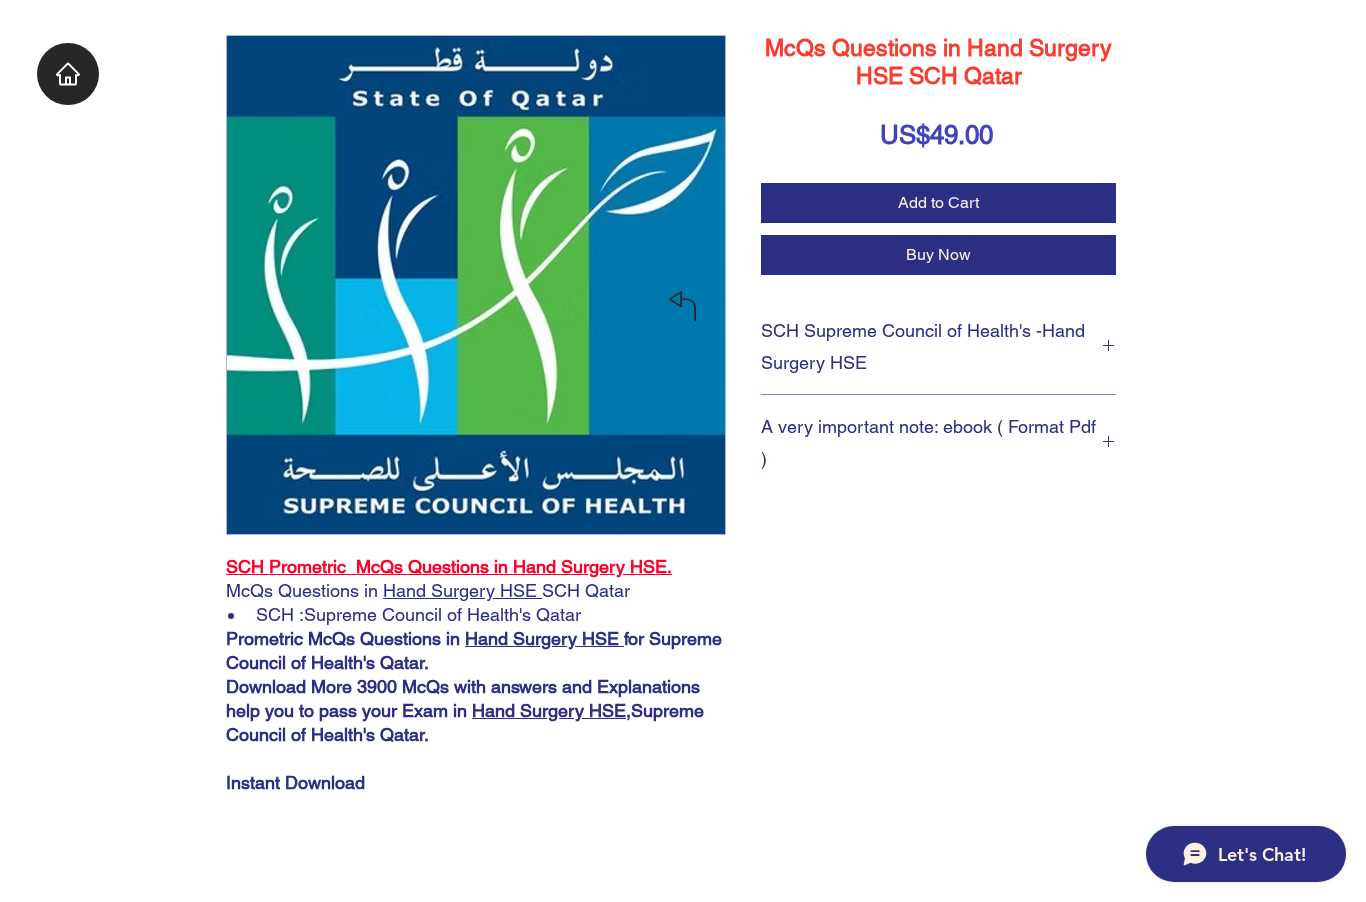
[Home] (68, 74)
